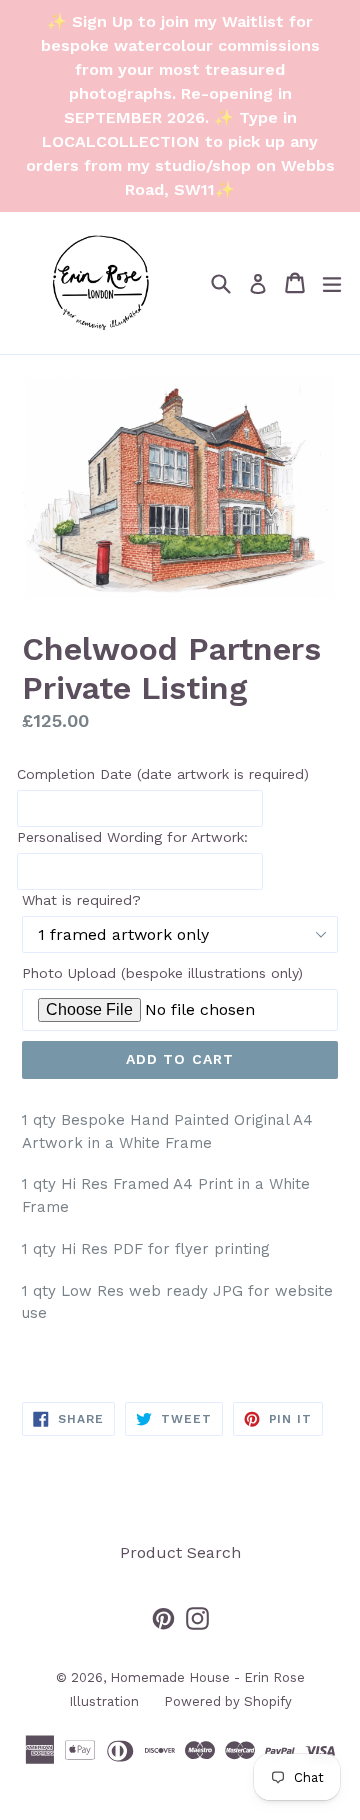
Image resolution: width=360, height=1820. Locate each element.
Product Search (180, 1552)
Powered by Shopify (228, 1701)
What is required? (81, 900)
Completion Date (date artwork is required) (163, 774)
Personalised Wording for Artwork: (132, 837)
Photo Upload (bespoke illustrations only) (162, 973)
